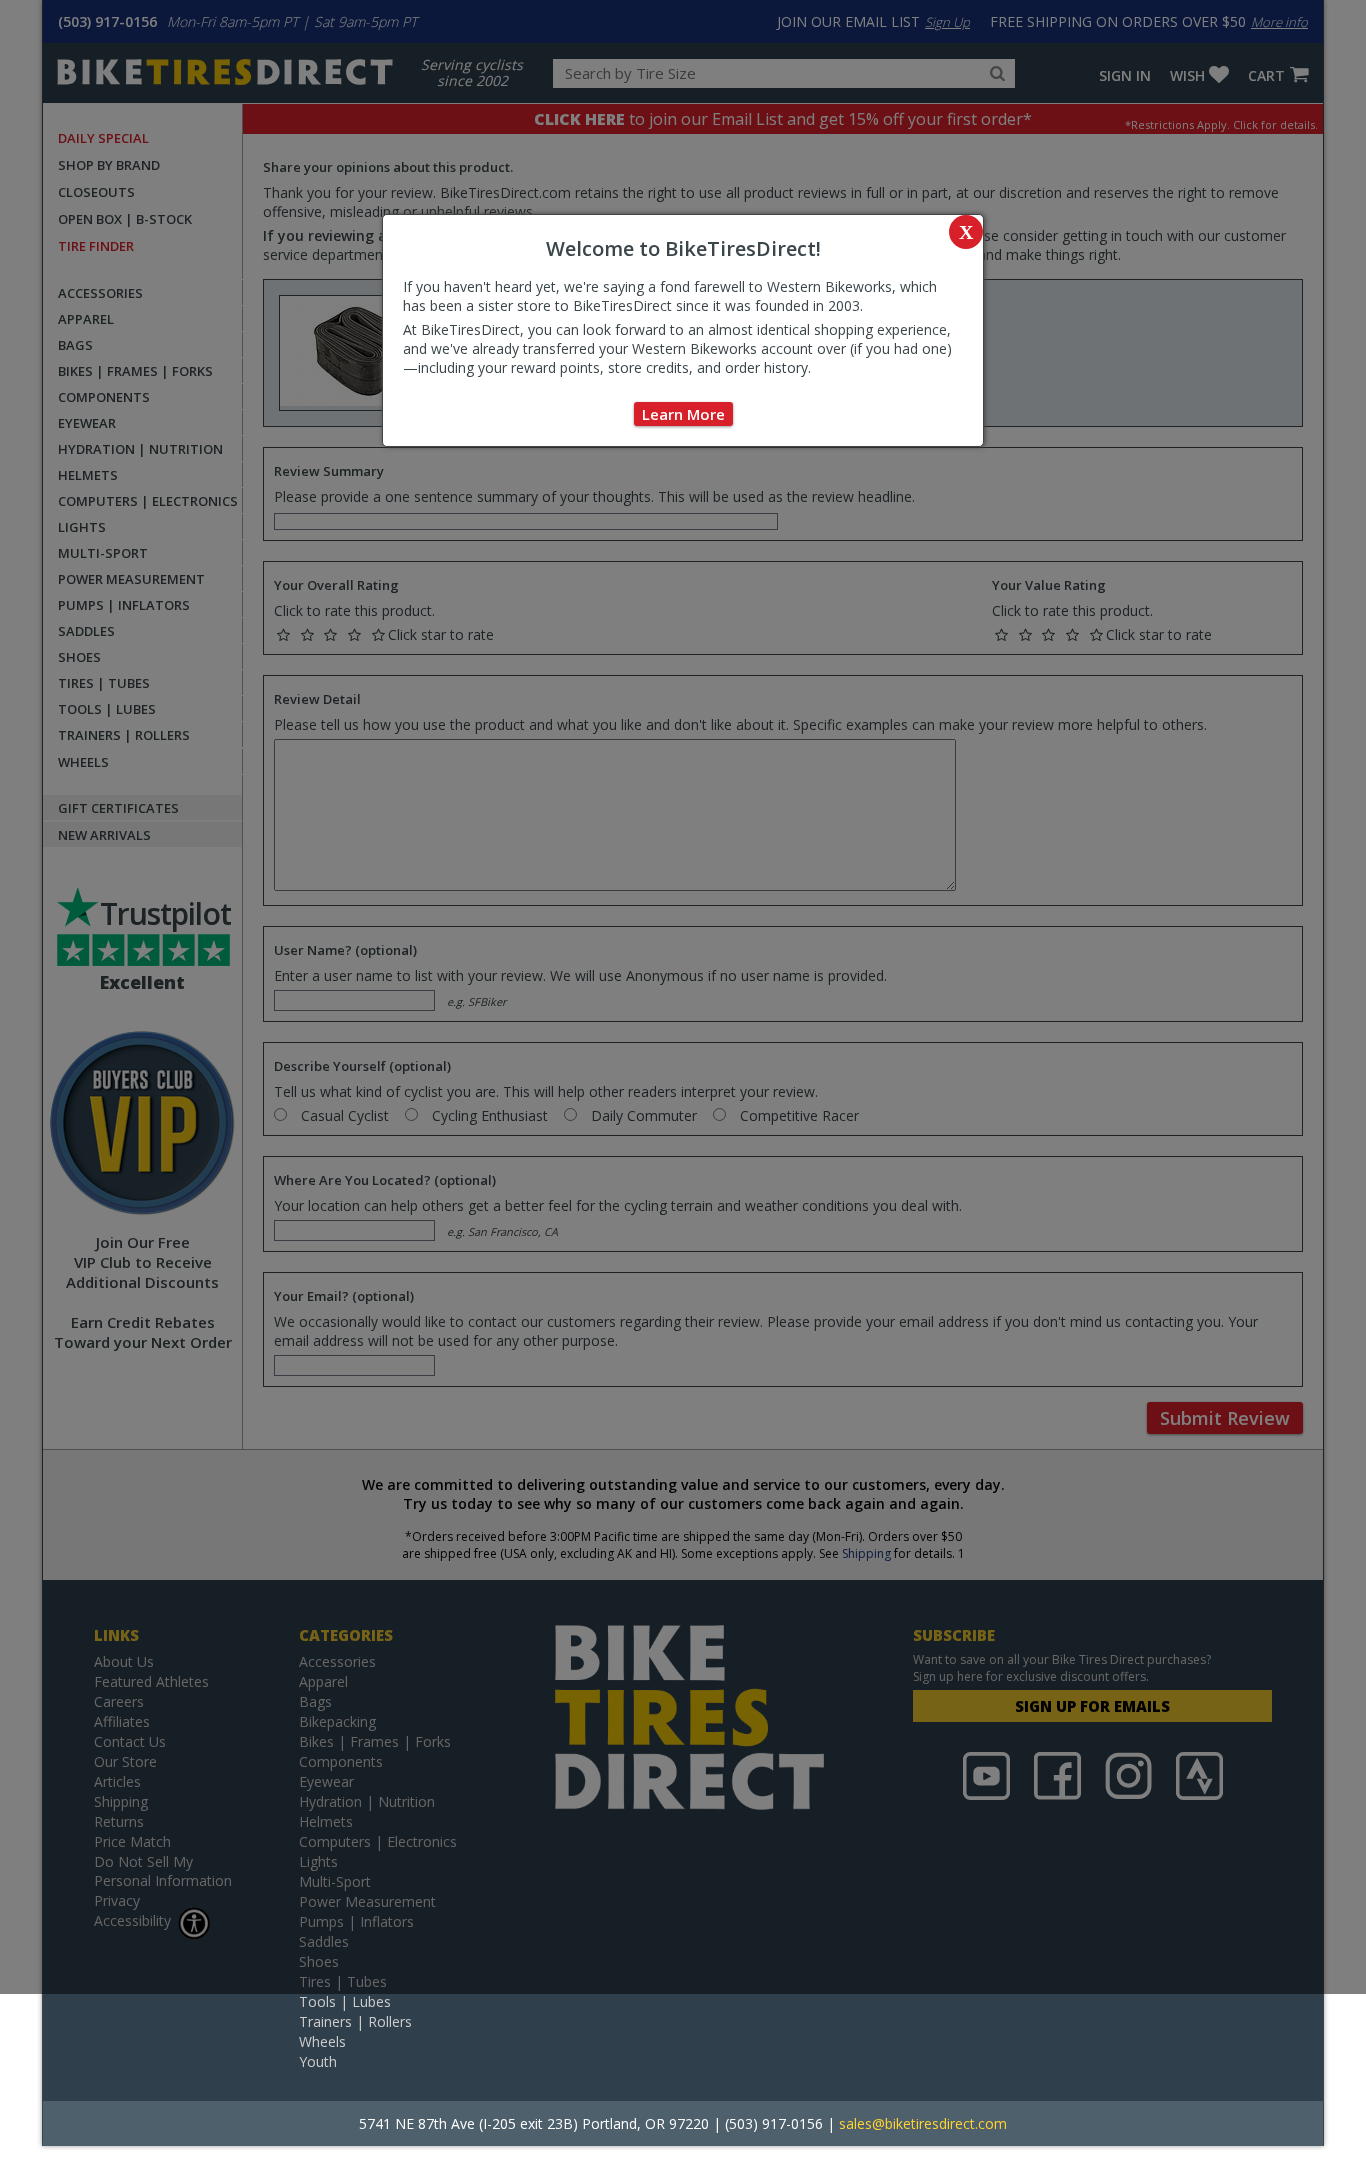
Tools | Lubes (345, 2001)
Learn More (683, 414)
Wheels (322, 2041)
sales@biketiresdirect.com (923, 2123)
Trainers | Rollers (355, 2021)
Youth (318, 2061)
